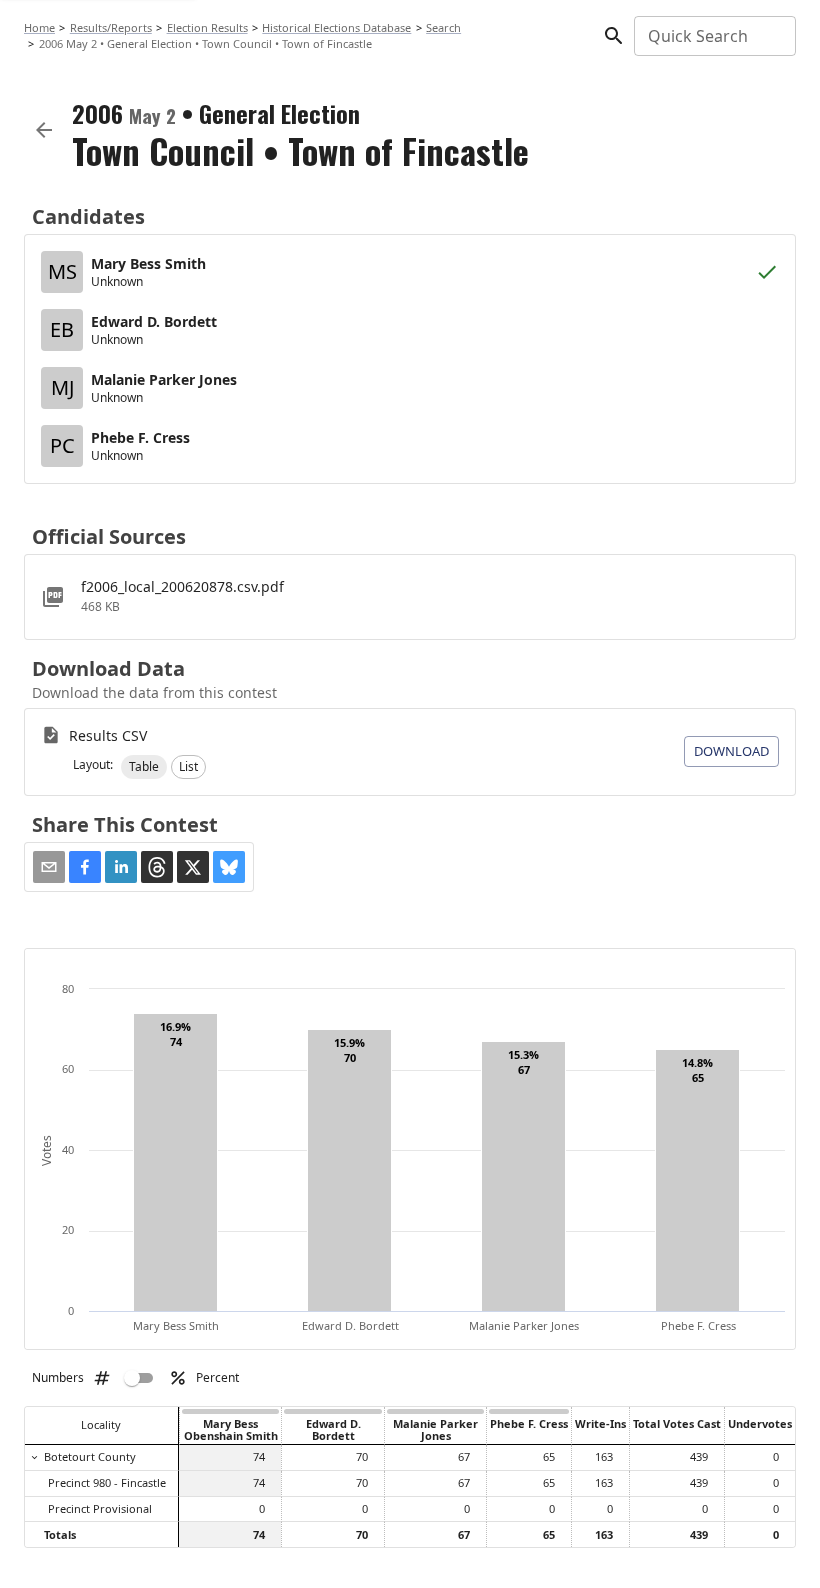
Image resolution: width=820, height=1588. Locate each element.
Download (731, 751)
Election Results (207, 27)
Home (39, 27)
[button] (144, 767)
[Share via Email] (49, 867)
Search (443, 27)
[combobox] (713, 36)
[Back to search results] (44, 130)
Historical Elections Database (336, 27)
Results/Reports (111, 27)
